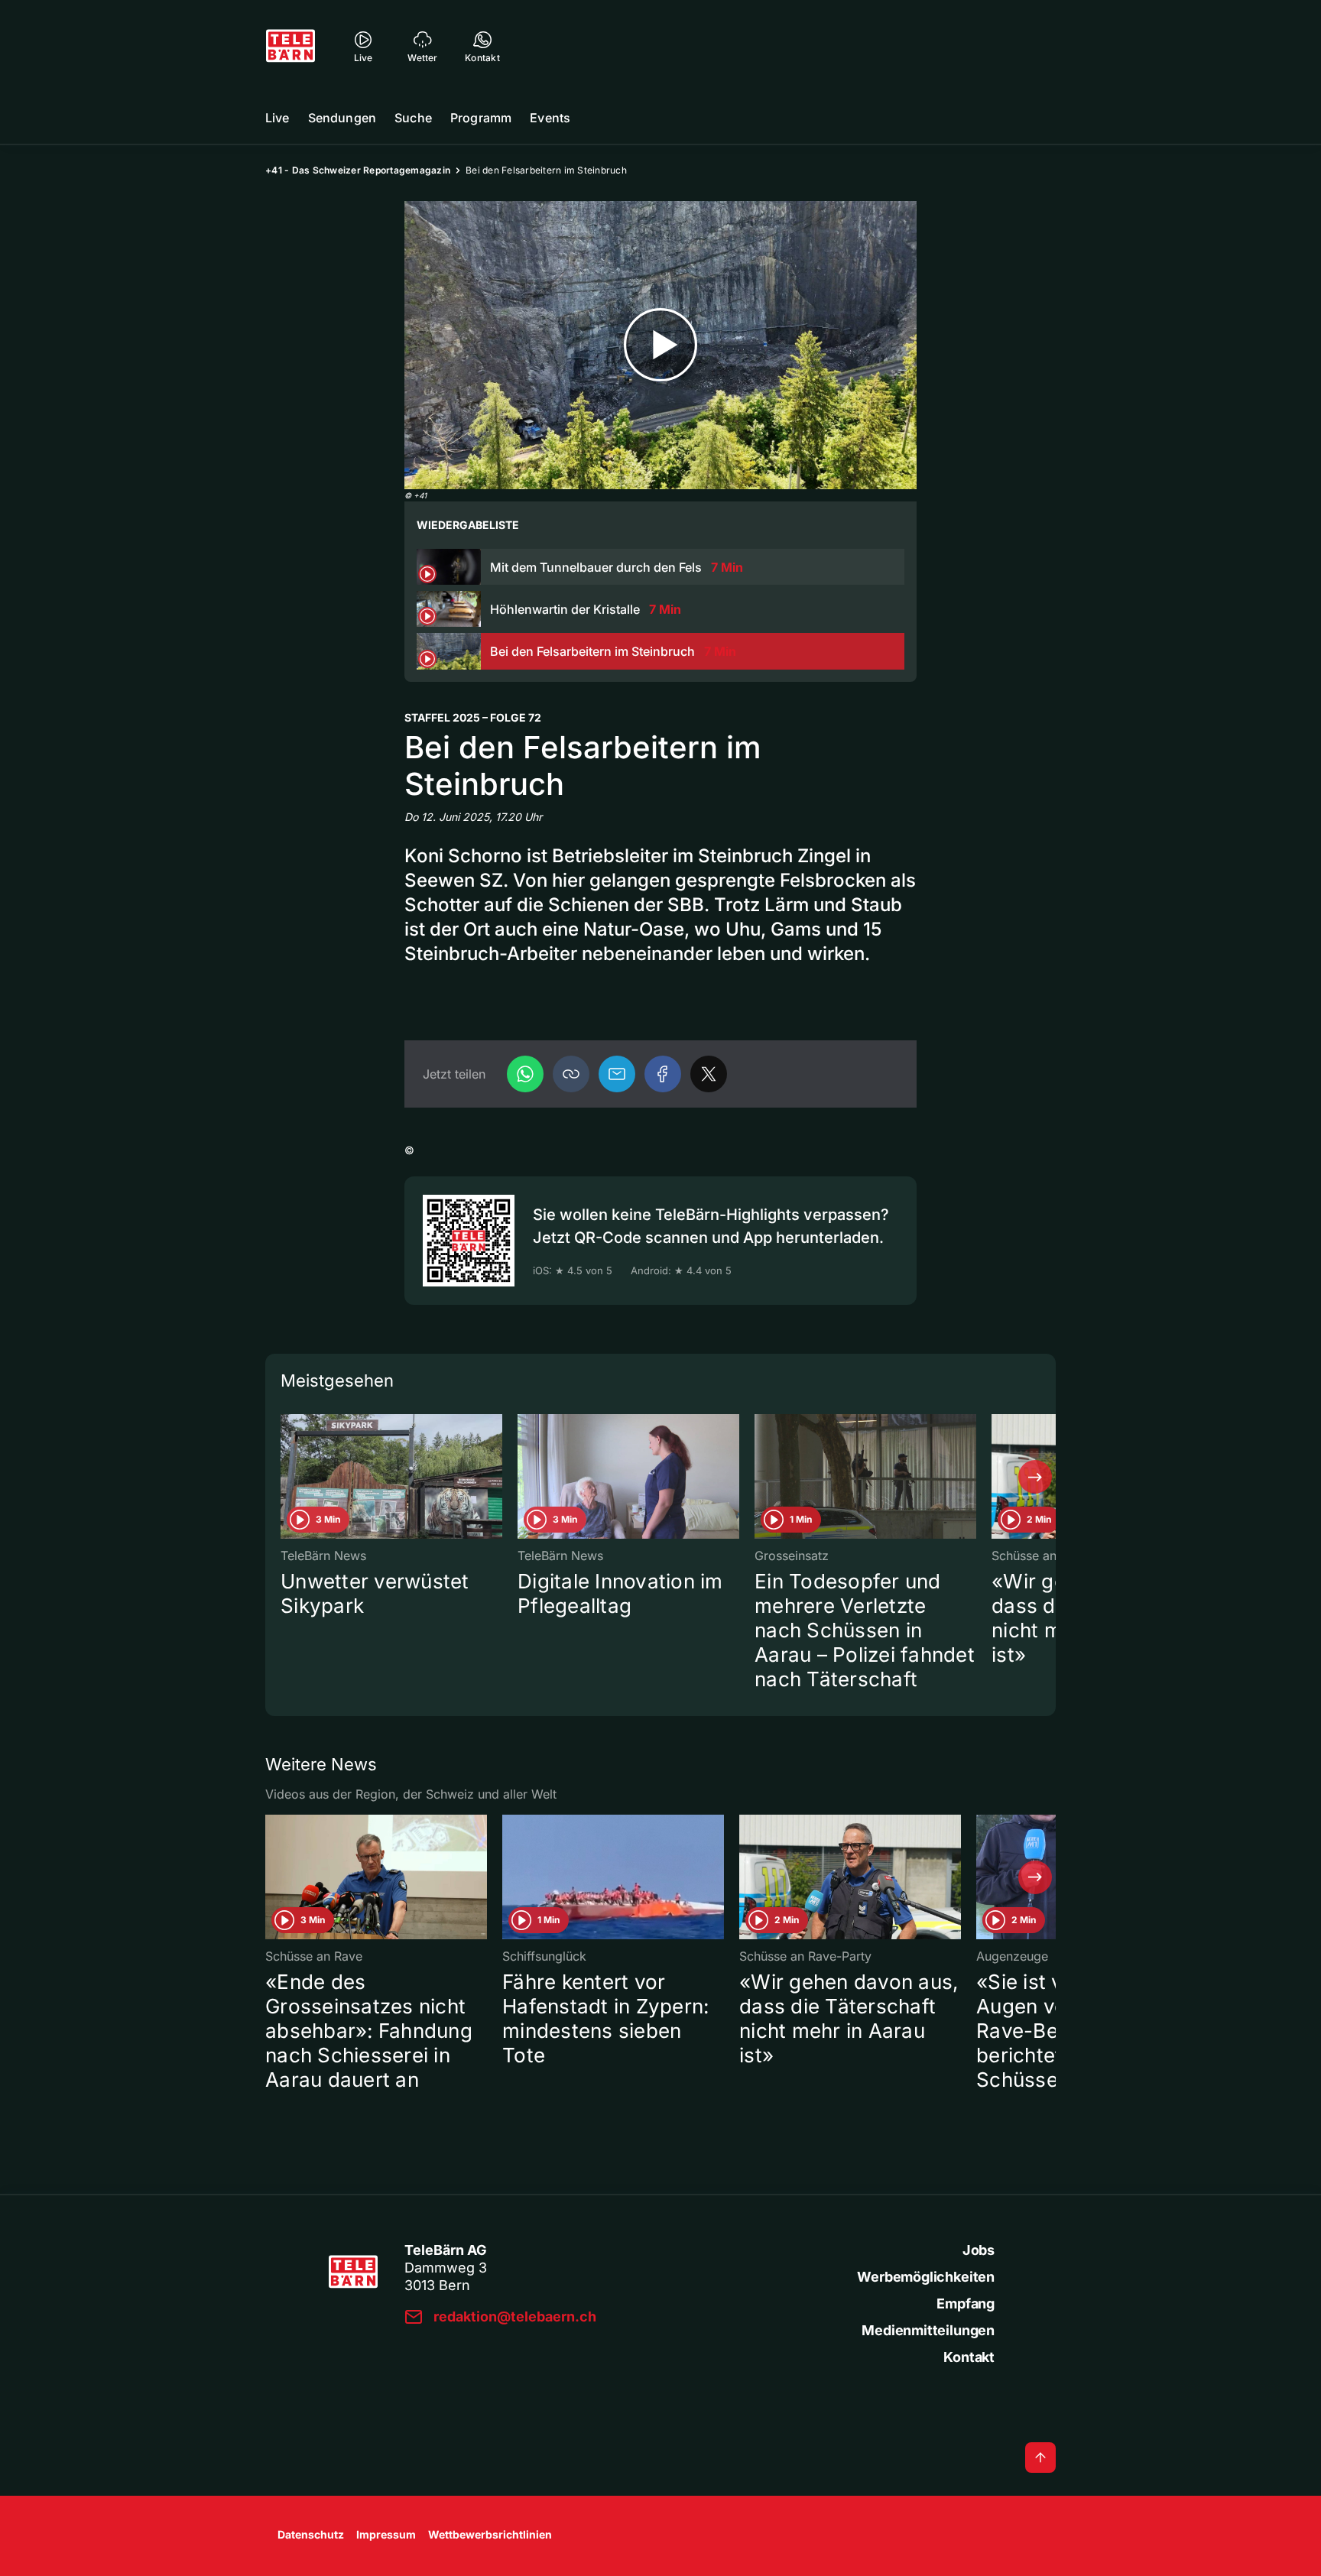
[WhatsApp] (525, 1074)
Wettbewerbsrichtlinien (490, 2534)
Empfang (966, 2303)
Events (550, 118)
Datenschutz (311, 2534)
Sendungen (342, 118)
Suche (413, 118)
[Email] (617, 1074)
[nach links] (286, 1477)
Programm (481, 118)
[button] (571, 1074)
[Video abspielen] (660, 345)
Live (278, 118)
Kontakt (969, 2357)
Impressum (386, 2534)
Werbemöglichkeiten (926, 2277)
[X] (709, 1074)
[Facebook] (663, 1074)
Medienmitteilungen (928, 2330)
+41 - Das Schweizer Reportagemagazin (358, 170)
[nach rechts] (1035, 1477)
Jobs (979, 2250)
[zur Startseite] (290, 46)
